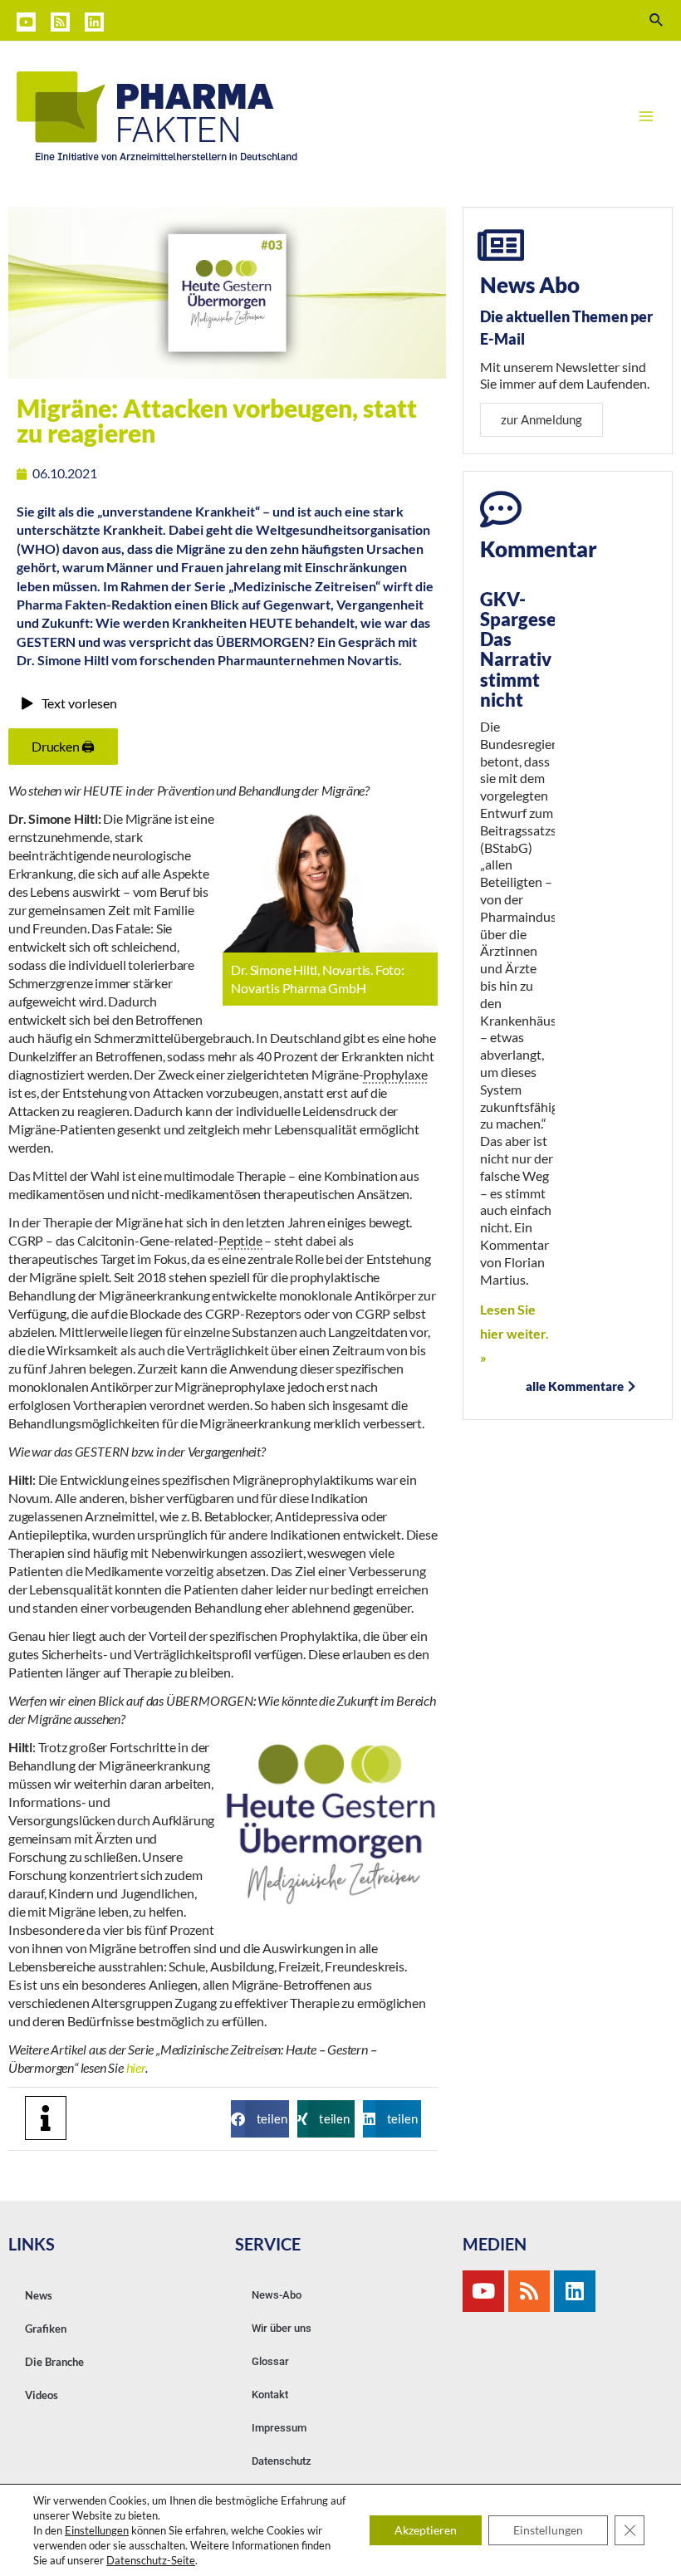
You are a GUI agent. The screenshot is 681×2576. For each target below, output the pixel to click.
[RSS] (60, 22)
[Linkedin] (94, 22)
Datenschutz (282, 2461)
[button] (260, 2119)
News (39, 2295)
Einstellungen (97, 2530)
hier (136, 2067)
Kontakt (270, 2395)
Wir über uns (282, 2328)
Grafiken (46, 2329)
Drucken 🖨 (63, 746)
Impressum (279, 2428)
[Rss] (529, 2291)
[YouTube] (26, 22)
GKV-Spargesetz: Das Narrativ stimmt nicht (529, 649)
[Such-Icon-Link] (657, 20)
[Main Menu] (646, 116)
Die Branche (54, 2362)
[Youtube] (483, 2291)
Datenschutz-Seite (151, 2560)
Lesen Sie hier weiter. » (514, 1333)
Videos (42, 2395)
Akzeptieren (426, 2530)
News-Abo (277, 2295)
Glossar (270, 2361)
